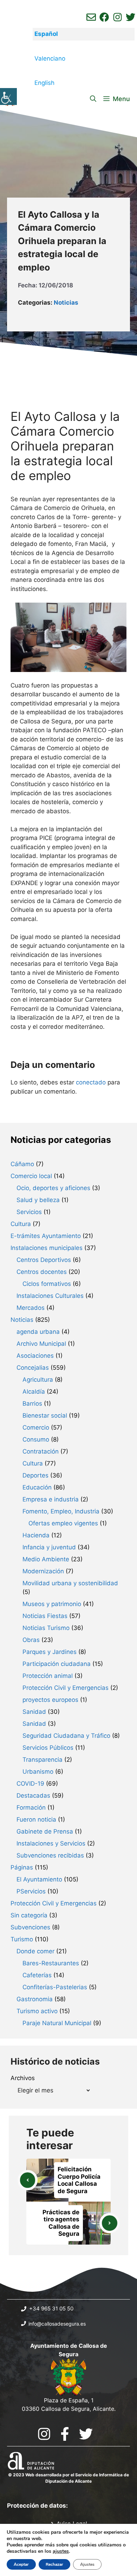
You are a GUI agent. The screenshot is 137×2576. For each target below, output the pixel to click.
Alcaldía (34, 1392)
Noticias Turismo (46, 1628)
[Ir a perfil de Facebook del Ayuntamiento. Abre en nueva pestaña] (104, 17)
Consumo (36, 1439)
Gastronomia (35, 1999)
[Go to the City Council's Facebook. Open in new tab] (65, 2434)
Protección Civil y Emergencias (66, 1688)
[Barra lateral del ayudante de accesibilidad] (8, 97)
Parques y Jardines (50, 1652)
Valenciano (50, 58)
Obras (31, 1640)
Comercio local (31, 1176)
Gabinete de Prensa (45, 1831)
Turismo (22, 1939)
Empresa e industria (51, 1499)
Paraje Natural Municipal (57, 2023)
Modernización (43, 1571)
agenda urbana (38, 1332)
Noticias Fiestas (45, 1616)
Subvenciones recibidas (50, 1855)
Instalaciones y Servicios (51, 1843)
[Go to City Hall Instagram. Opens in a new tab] (44, 2434)
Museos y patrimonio (52, 1604)
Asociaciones (35, 1356)
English (44, 83)
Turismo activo (37, 2011)
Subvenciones (30, 1927)
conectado (91, 1082)
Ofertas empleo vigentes (63, 1523)
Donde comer (35, 1951)
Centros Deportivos (44, 1260)
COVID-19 (30, 1784)
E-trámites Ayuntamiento (46, 1236)
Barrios (32, 1404)
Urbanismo (38, 1772)
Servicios (29, 1212)
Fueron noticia (36, 1819)
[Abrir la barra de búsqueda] (93, 99)
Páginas (22, 1867)
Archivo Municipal (41, 1344)
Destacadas (33, 1796)
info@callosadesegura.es (57, 2324)
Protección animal (48, 1676)
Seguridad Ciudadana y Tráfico (66, 1736)
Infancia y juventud (49, 1547)
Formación (31, 1807)
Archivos (23, 2078)
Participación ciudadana (57, 1664)
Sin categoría (29, 1915)
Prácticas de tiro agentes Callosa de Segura (61, 2223)
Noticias (66, 303)
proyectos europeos (50, 1700)
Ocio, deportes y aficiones (53, 1188)
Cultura (21, 1224)
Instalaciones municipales (47, 1248)
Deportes (35, 1475)
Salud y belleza (38, 1200)
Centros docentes (42, 1272)
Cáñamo (22, 1164)
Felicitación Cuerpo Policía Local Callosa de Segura (79, 2180)
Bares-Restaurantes (51, 1963)
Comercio (36, 1427)
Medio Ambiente (46, 1559)
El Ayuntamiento (39, 1879)
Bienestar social (45, 1415)
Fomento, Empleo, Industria (61, 1511)
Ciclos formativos (47, 1284)
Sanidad (34, 1712)
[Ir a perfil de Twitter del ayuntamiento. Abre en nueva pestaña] (131, 17)
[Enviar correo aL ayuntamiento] (91, 17)
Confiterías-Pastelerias (55, 1987)
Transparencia (43, 1760)
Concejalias (33, 1368)
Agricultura (38, 1380)
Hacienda (36, 1535)
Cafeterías (37, 1975)
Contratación (41, 1451)
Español (46, 34)
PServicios (31, 1891)
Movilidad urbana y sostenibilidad (70, 1583)
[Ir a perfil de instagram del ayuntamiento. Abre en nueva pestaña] (118, 17)
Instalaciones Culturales (50, 1296)
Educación (37, 1487)
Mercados (31, 1308)
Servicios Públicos (48, 1748)
